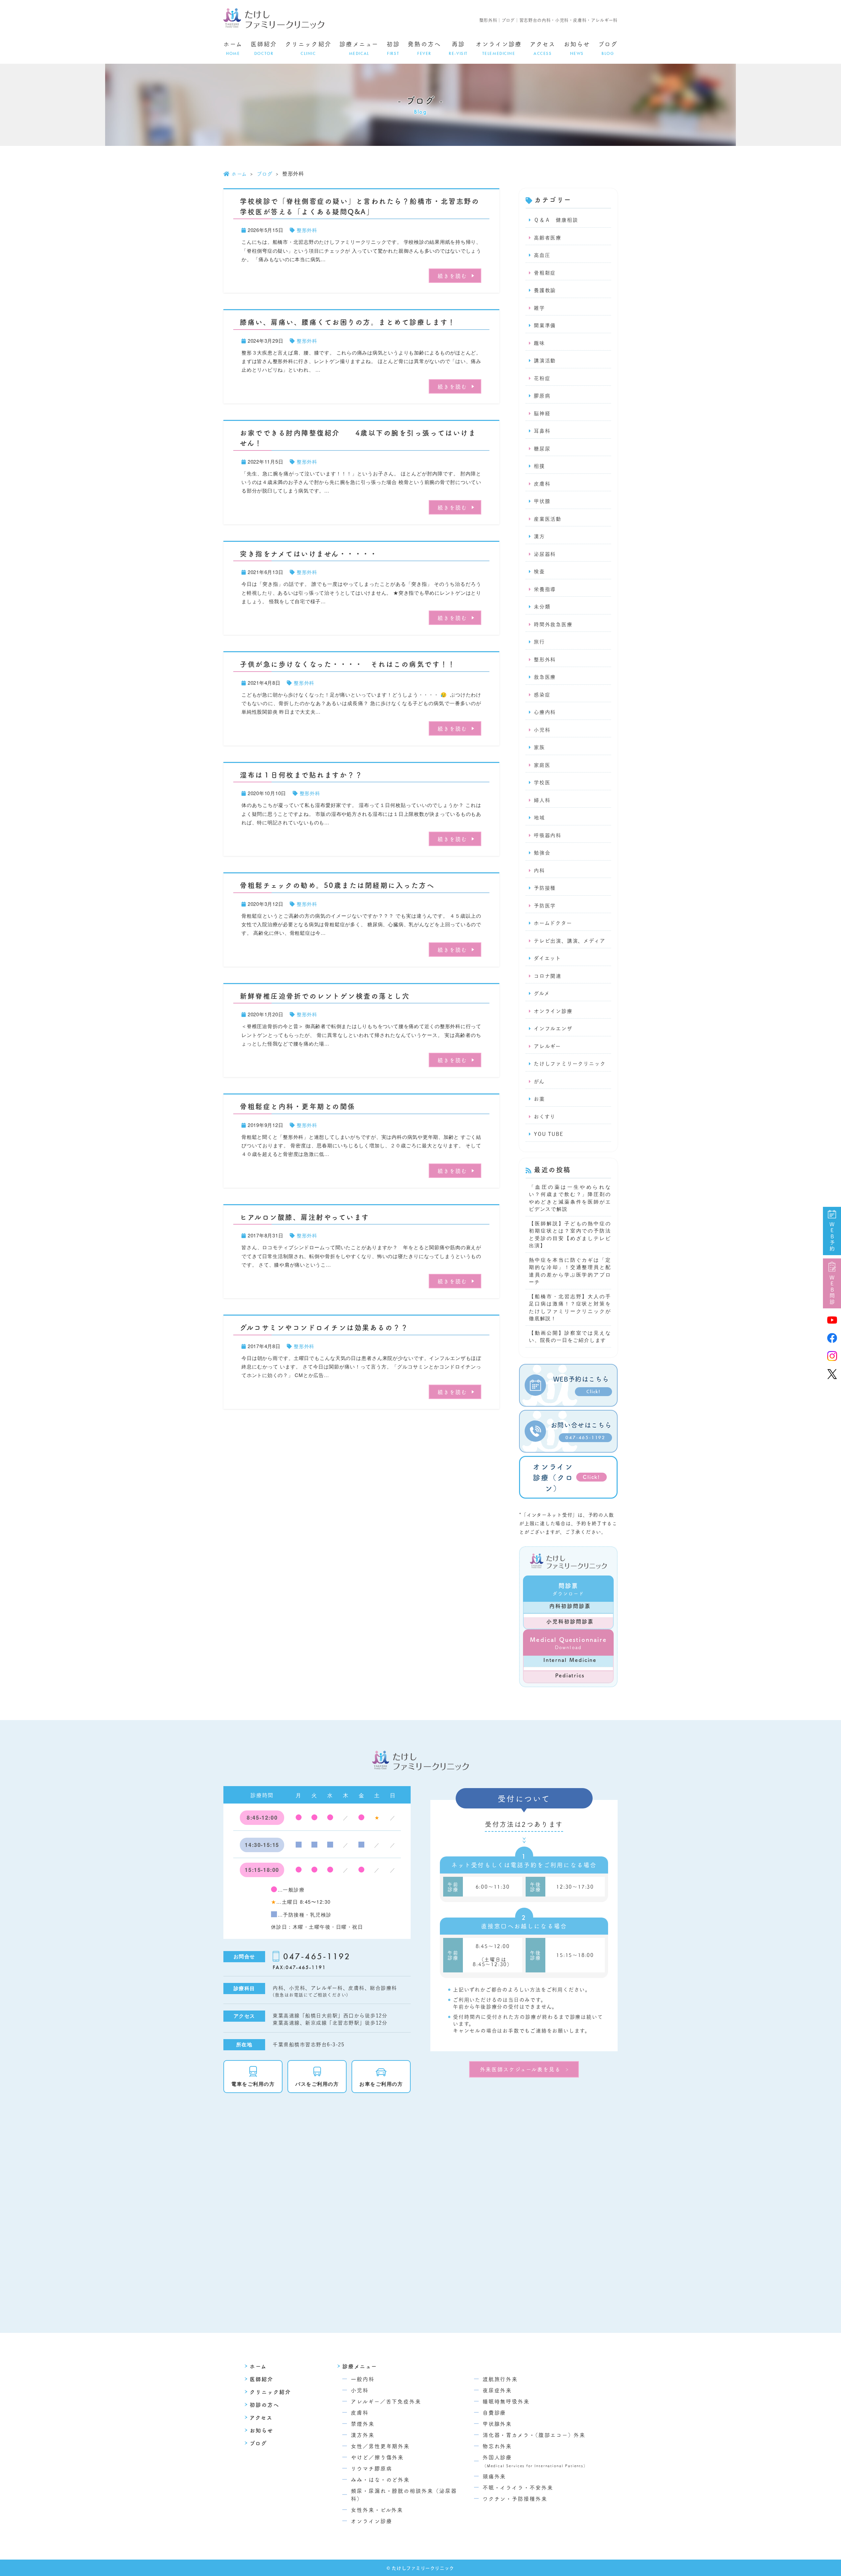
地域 (539, 818)
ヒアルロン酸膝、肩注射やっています (305, 1217)
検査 (539, 572)
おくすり (545, 1117)
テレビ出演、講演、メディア (569, 941)
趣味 (539, 343)
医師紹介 (264, 48)
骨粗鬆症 (545, 273)
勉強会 (542, 853)
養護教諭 (545, 290)
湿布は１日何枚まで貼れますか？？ (301, 774)
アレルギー (547, 1046)
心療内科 (545, 712)
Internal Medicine (570, 1660)
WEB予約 (832, 1237)
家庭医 (542, 765)
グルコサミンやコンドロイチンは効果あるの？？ (324, 1327)
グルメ (542, 993)
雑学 (539, 308)
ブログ (608, 48)
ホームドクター (553, 923)
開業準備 (545, 325)
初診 (393, 48)
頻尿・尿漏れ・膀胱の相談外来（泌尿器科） (404, 2495)
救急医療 (545, 677)
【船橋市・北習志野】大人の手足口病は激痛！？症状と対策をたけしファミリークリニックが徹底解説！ (570, 1307)
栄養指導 (545, 589)
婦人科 (542, 800)
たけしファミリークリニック (570, 1064)
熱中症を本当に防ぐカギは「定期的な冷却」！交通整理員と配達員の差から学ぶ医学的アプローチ (570, 1271)
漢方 (539, 536)
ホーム (233, 48)
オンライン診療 (499, 48)
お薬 (539, 1099)
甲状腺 (542, 501)
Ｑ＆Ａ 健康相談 (556, 220)
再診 (458, 48)
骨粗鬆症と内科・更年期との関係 (298, 1106)
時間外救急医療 (553, 624)
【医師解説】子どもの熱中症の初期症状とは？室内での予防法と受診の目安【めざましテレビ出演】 (570, 1234)
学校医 (542, 782)
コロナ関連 (548, 976)
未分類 (542, 607)
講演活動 (545, 361)
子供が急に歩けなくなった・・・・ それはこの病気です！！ (348, 664)
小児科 (542, 730)
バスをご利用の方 (317, 2084)
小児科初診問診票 (570, 1621)
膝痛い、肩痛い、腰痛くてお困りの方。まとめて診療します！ (348, 322)
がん (539, 1081)
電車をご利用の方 (253, 2084)
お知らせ (577, 48)
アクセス (543, 48)
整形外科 (307, 230)
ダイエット (547, 958)
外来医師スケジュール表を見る (520, 2069)
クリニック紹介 (308, 48)
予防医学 (545, 906)
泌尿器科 (545, 554)
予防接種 (545, 888)
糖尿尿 (542, 449)
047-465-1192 (317, 1956)
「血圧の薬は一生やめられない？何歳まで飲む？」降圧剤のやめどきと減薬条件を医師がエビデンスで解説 (570, 1198)
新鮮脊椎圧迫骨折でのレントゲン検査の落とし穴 (325, 996)
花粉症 (542, 378)
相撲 (539, 466)
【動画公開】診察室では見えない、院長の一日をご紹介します (570, 1336)
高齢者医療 (548, 238)
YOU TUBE (548, 1134)
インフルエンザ (553, 1029)
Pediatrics (570, 1675)
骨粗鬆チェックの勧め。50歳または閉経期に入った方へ (337, 885)
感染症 (542, 695)
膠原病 (542, 396)
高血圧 (542, 255)
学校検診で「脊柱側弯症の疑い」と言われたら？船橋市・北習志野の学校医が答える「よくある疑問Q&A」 (360, 206)
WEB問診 (832, 1290)
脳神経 (542, 414)
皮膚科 (542, 484)
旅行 (539, 642)
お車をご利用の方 (381, 2084)
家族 (539, 747)
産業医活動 (548, 519)
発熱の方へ (424, 48)
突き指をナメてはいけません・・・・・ (309, 553)
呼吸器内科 (548, 835)
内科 (539, 871)
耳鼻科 (542, 431)
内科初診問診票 (570, 1606)
